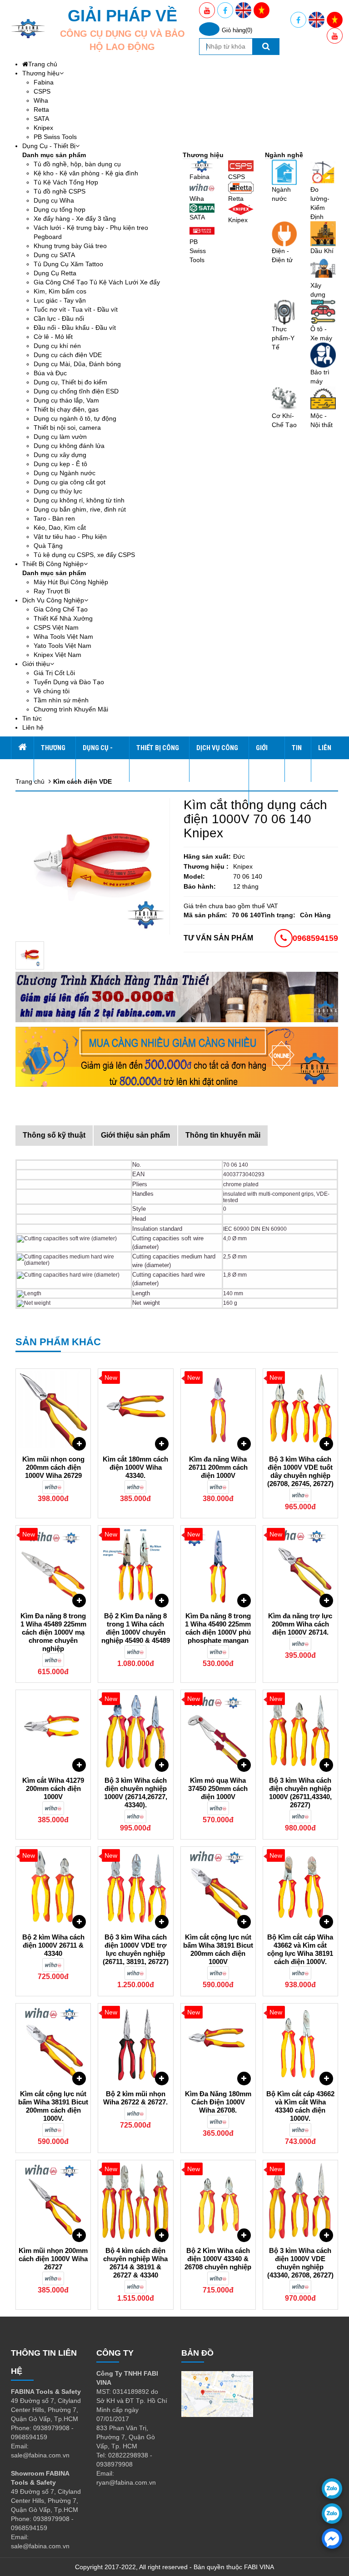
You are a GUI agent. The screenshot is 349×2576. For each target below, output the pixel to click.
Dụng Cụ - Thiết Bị (49, 146)
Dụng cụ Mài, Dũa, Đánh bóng (77, 364)
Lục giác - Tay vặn (60, 300)
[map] (217, 2393)
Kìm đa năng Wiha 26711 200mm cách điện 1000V (218, 1467)
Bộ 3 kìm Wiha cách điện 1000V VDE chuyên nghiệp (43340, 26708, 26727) (300, 2263)
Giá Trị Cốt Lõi (54, 673)
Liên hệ (33, 727)
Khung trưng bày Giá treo (70, 246)
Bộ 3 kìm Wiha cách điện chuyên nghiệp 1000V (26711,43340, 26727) (300, 1793)
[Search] (266, 47)
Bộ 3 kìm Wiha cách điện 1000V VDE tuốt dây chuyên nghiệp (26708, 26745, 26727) (300, 1471)
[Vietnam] (262, 10)
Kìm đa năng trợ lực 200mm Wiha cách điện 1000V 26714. (300, 1624)
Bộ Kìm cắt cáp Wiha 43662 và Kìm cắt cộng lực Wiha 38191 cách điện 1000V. (300, 1949)
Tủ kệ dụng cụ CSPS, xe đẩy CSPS (84, 555)
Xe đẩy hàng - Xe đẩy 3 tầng (75, 219)
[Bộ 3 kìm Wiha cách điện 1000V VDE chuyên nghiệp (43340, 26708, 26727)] (300, 2201)
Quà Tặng (48, 546)
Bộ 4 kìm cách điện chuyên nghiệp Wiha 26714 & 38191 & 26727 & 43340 (135, 2263)
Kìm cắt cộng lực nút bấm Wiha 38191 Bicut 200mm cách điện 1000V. (53, 2106)
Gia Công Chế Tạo (61, 609)
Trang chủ (43, 64)
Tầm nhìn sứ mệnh (61, 700)
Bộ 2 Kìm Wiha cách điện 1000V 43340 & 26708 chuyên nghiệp (218, 2259)
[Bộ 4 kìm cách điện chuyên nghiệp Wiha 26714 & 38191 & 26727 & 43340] (135, 2201)
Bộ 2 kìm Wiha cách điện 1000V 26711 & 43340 (53, 1945)
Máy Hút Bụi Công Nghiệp (71, 582)
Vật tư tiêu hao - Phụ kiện (70, 537)
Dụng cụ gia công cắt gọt (70, 482)
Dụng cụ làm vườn (60, 437)
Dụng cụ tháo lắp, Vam (66, 400)
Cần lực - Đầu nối (59, 318)
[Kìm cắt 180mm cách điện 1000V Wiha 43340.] (135, 1410)
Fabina (44, 82)
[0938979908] (332, 2489)
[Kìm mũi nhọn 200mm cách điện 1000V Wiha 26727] (53, 2201)
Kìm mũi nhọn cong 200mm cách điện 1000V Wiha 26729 (53, 1467)
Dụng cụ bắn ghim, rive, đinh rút (80, 509)
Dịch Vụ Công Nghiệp (53, 600)
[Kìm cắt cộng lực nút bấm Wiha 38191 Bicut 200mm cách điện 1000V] (218, 1888)
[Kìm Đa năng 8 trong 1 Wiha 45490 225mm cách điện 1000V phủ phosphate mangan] (218, 1566)
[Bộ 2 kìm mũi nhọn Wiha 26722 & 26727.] (135, 2044)
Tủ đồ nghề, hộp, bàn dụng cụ (77, 164)
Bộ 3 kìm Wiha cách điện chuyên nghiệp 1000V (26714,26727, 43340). (136, 1793)
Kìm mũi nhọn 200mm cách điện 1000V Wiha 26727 (53, 2259)
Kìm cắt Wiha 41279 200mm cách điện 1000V (53, 1788)
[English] (243, 10)
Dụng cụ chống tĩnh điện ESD (76, 391)
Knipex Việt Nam (57, 655)
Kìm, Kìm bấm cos (60, 291)
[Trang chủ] (22, 748)
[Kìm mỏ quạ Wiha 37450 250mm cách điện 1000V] (218, 1731)
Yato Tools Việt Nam (62, 646)
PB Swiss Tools (55, 137)
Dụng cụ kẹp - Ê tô (60, 464)
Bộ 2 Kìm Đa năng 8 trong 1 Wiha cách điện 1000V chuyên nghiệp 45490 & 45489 (136, 1628)
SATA (41, 119)
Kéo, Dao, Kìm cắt (60, 527)
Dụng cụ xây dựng (60, 455)
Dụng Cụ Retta (55, 273)
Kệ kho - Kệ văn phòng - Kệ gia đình (86, 173)
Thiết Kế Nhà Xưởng (63, 618)
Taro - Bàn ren (54, 518)
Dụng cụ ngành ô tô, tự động (75, 418)
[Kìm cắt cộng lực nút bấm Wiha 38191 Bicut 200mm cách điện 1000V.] (53, 2044)
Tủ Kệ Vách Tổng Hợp (66, 182)
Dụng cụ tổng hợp (60, 209)
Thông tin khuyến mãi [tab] (223, 1135)
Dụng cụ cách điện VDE (68, 355)
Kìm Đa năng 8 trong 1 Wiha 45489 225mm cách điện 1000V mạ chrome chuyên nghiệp (53, 1632)
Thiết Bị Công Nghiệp (53, 564)
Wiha (41, 100)
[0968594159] (332, 2514)
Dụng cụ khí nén (57, 346)
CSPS (42, 91)
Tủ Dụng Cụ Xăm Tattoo (68, 264)
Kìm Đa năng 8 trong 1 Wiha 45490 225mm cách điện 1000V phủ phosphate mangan (218, 1628)
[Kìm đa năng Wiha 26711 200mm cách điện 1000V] (218, 1410)
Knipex (43, 128)
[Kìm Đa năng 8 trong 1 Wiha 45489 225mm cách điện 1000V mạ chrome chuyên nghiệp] (53, 1566)
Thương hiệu (41, 73)
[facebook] (332, 2539)
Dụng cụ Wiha (54, 200)
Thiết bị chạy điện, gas (66, 409)
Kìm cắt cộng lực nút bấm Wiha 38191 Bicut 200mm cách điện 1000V (218, 1949)
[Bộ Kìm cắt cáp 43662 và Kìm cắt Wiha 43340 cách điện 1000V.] (300, 2044)
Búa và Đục (50, 373)
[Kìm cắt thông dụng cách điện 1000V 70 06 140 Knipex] (30, 955)
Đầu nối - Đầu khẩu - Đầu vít (75, 328)
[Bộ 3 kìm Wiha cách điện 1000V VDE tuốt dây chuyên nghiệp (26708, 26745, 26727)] (300, 1410)
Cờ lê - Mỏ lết (53, 337)
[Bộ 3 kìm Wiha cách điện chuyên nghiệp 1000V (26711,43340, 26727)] (300, 1731)
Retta (41, 109)
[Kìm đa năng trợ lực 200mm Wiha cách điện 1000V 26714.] (300, 1566)
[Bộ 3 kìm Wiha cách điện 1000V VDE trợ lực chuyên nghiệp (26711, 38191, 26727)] (135, 1888)
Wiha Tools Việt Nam (63, 637)
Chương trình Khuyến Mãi (71, 709)
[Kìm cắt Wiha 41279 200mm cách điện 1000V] (53, 1731)
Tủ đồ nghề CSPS (60, 191)
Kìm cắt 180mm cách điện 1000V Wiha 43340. (135, 1467)
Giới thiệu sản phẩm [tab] (135, 1135)
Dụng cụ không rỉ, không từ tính (79, 500)
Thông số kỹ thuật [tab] (54, 1135)
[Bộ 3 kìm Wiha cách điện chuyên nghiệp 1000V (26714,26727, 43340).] (135, 1731)
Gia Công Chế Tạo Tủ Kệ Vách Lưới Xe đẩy (97, 282)
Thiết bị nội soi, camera (67, 428)
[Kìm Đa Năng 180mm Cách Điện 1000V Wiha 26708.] (218, 2044)
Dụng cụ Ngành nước (65, 473)
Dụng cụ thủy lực (58, 491)
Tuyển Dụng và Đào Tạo (69, 682)
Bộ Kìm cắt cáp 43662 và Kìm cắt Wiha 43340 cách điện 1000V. (300, 2106)
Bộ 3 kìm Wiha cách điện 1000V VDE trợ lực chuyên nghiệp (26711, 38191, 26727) (136, 1949)
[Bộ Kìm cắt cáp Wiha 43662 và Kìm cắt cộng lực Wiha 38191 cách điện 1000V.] (300, 1888)
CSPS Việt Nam (56, 627)
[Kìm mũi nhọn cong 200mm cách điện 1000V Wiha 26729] (53, 1410)
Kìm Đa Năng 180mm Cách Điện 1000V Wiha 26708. (218, 2102)
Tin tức (32, 718)
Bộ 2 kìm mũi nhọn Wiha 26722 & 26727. (135, 2098)
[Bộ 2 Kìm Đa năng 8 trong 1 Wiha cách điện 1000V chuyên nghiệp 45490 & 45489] (135, 1566)
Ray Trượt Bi (52, 591)
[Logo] (28, 29)
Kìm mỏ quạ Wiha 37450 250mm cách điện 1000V (218, 1788)
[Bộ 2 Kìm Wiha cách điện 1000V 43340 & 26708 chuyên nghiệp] (218, 2201)
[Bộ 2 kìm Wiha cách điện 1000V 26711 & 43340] (53, 1888)
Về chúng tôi (52, 691)
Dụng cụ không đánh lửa (69, 446)
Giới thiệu (36, 664)
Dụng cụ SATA (54, 255)
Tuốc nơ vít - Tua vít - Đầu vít (76, 309)
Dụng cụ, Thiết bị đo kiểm (70, 382)
